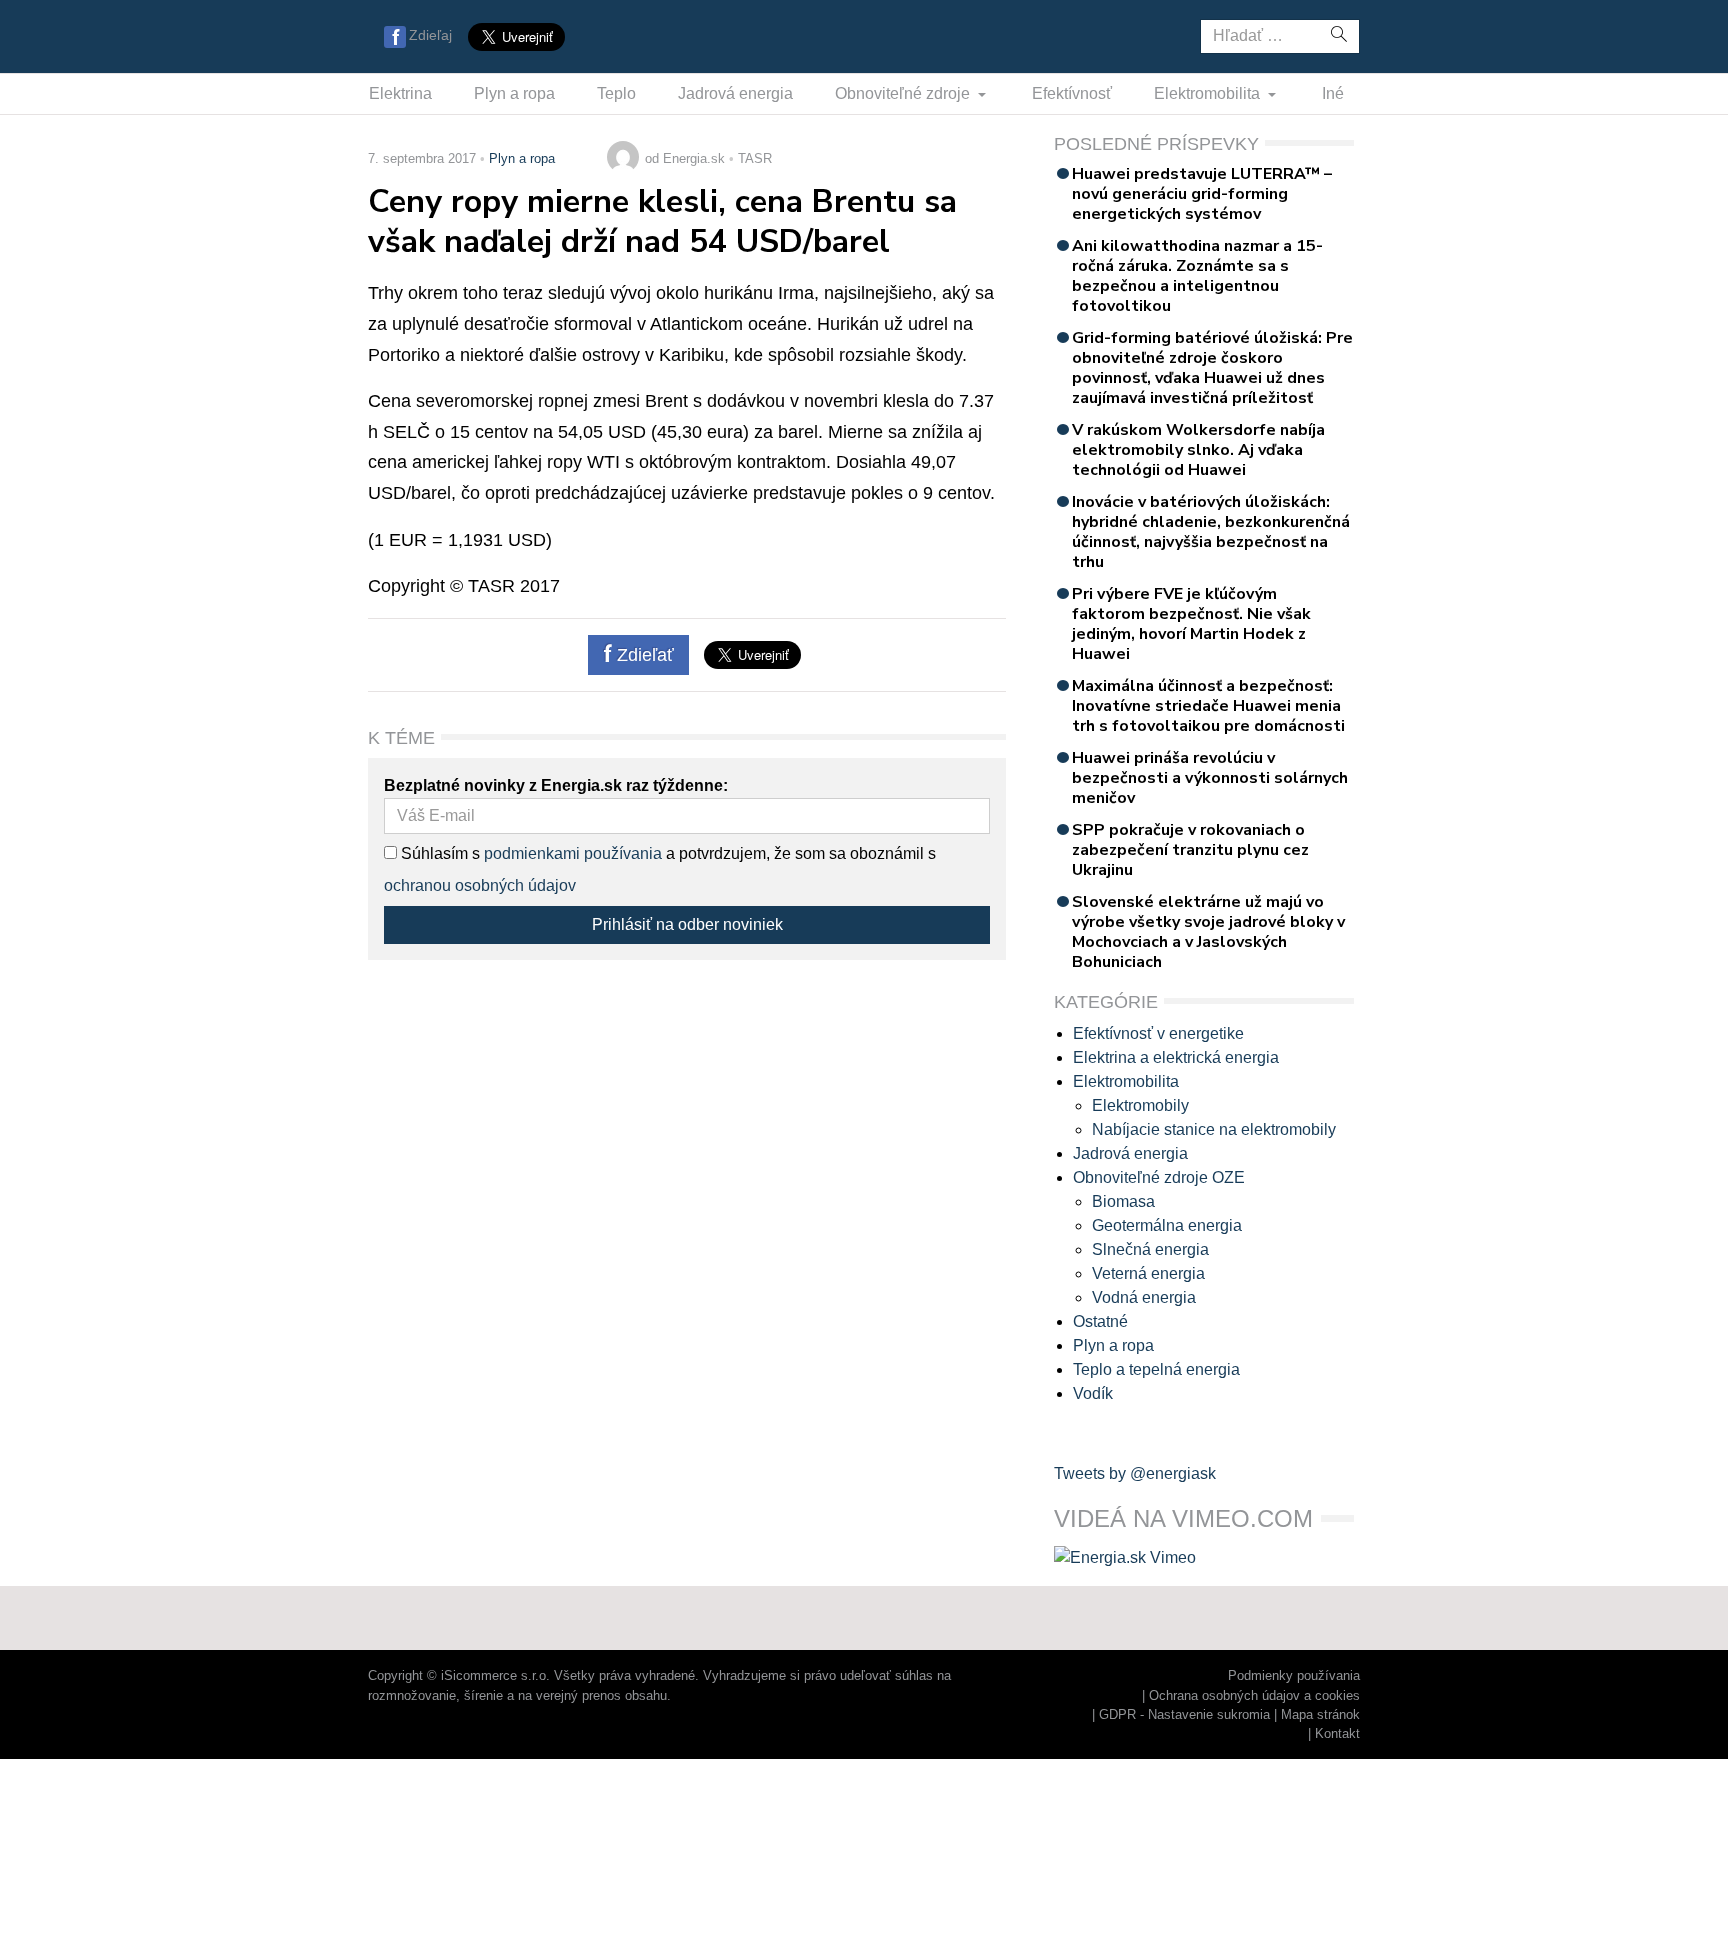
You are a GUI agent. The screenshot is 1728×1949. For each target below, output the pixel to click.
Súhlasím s (438, 853)
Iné (1333, 93)
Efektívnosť (1072, 93)
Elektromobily (1140, 1105)
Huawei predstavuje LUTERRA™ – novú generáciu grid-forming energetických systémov (1202, 194)
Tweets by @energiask (1135, 1473)
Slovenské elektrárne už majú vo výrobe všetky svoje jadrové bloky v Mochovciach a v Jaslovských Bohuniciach (1208, 932)
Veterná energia (1148, 1273)
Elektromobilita (1209, 93)
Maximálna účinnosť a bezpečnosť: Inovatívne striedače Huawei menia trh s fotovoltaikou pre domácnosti (1208, 706)
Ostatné (1100, 1321)
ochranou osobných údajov (480, 885)
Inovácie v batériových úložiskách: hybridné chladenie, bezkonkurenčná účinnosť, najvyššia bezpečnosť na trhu (1211, 532)
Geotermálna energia (1167, 1225)
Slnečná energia (1150, 1249)
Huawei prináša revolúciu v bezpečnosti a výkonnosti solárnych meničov (1210, 778)
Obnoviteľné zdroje (904, 93)
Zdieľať (643, 655)
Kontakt (1337, 1733)
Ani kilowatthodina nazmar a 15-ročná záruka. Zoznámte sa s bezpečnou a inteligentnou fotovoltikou (1197, 276)
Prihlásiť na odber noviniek (687, 924)
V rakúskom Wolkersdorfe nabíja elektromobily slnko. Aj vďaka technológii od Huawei (1198, 450)
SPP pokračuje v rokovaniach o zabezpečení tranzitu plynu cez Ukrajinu (1190, 850)
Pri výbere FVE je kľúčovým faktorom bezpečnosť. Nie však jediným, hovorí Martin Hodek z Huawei (1191, 624)
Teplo (616, 93)
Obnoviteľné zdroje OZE (1159, 1177)
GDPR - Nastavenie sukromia (1184, 1714)
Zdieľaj (430, 35)
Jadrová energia (735, 93)
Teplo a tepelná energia (1156, 1369)
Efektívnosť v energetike (1158, 1033)
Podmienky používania (1294, 1675)
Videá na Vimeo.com (1183, 1518)
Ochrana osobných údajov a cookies (1254, 1695)
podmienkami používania (573, 853)
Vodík (1093, 1393)
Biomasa (1123, 1201)
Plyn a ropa (514, 93)
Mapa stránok (1320, 1714)
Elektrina (400, 93)
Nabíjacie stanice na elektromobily (1214, 1129)
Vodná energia (1144, 1297)
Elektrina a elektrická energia (1176, 1057)
